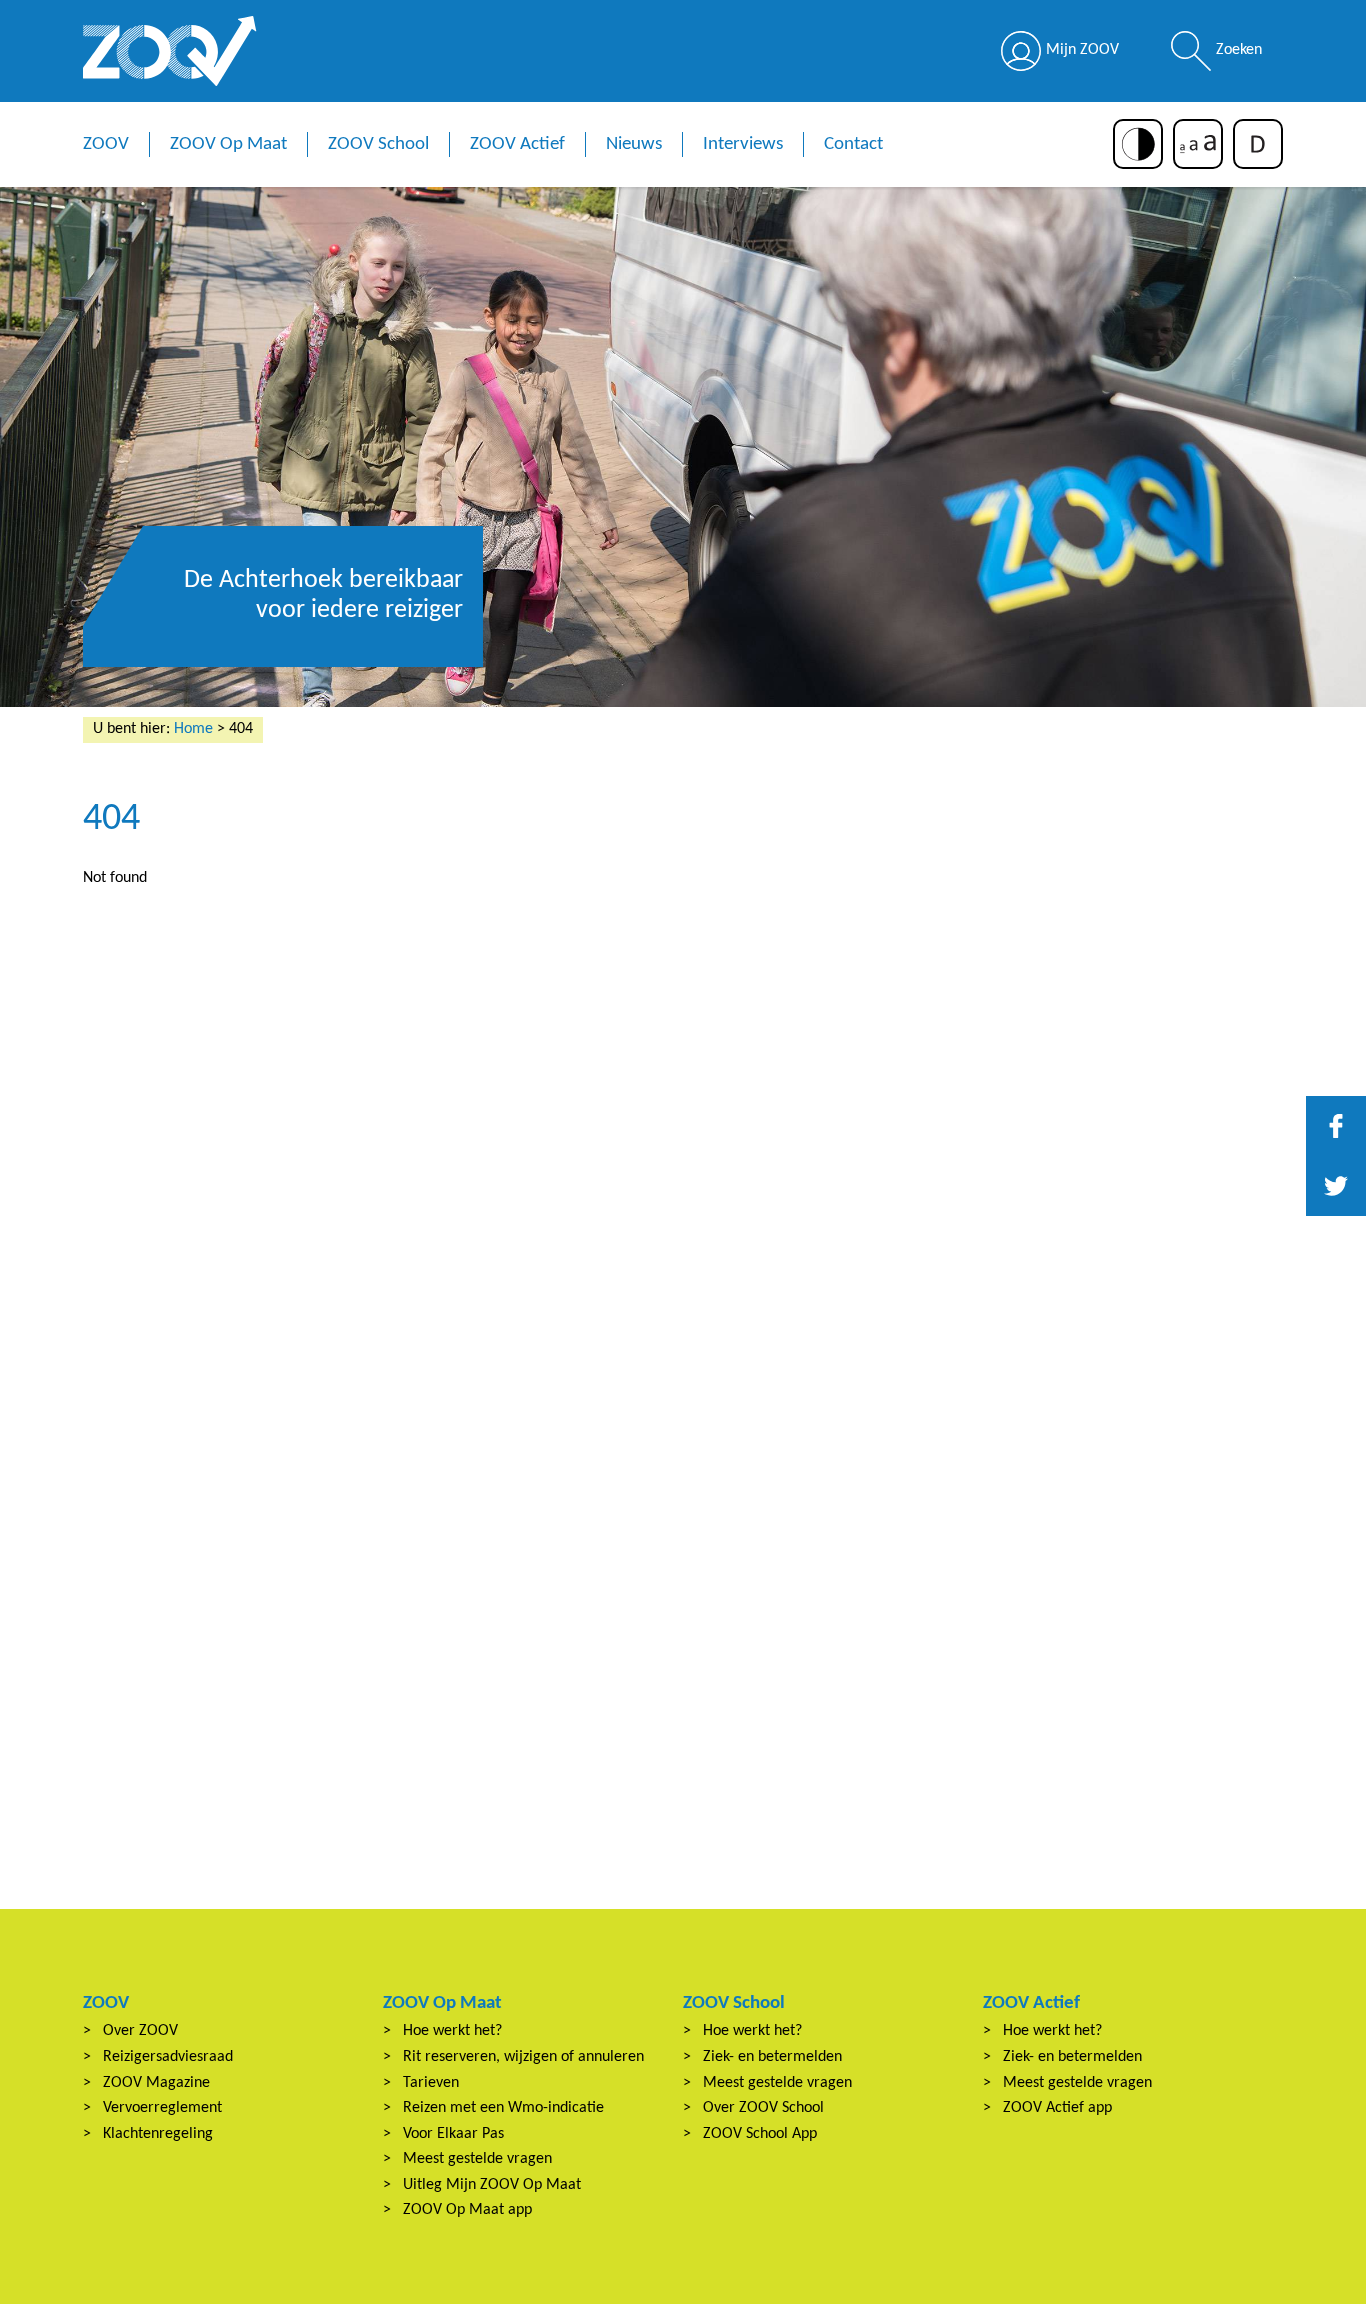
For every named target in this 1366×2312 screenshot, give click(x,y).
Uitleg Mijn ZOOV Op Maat (492, 2185)
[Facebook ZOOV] (1336, 1126)
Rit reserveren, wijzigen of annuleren (523, 2057)
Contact (853, 144)
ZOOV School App (760, 2134)
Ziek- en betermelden (772, 2057)
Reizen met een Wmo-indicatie (503, 2108)
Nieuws (634, 144)
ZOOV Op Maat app (467, 2210)
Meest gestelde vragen (477, 2159)
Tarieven (431, 2083)
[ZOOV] (170, 50)
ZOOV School (378, 144)
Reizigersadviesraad (168, 2057)
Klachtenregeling (158, 2134)
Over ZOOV (140, 2031)
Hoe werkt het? (452, 2031)
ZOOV (106, 144)
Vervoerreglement (162, 2108)
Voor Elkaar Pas (453, 2134)
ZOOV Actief (517, 144)
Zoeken (1239, 50)
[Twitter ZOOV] (1336, 1186)
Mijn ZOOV (1082, 50)
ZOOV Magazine (156, 2083)
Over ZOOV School (763, 2108)
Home (193, 729)
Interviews (743, 144)
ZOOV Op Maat (228, 144)
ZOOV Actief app (1057, 2108)
